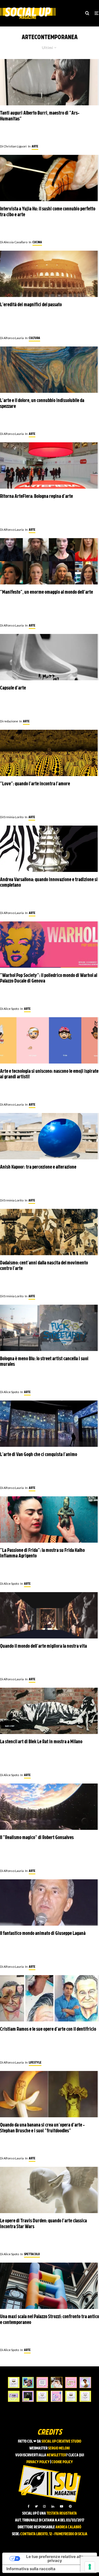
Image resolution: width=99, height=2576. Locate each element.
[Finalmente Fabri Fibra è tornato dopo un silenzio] (28, 2396)
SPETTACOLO (32, 2254)
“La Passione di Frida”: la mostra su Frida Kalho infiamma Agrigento (42, 1554)
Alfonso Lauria (12, 338)
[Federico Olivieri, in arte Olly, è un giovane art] (56, 2383)
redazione (9, 721)
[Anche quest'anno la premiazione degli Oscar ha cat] (56, 2396)
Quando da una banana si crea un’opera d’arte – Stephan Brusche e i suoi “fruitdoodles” (42, 2128)
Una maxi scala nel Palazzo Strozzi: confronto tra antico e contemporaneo (49, 2320)
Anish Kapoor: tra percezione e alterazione (38, 1167)
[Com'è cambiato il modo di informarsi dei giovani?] (14, 2396)
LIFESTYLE (35, 2063)
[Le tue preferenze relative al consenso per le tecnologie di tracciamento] (90, 2567)
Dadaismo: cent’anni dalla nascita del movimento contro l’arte (44, 1266)
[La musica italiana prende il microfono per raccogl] (42, 2383)
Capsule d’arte (13, 688)
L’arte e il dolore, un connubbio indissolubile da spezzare (42, 404)
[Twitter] (36, 2506)
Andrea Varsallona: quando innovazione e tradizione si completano (49, 883)
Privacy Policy (38, 2462)
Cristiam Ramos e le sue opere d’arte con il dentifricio (48, 2030)
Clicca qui (76, 2455)
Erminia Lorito (12, 817)
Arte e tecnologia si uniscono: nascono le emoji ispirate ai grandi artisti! (49, 1075)
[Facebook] (29, 2506)
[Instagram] (44, 2506)
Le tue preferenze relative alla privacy (55, 2559)
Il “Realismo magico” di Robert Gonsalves (37, 1838)
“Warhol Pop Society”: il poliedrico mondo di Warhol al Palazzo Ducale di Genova (49, 979)
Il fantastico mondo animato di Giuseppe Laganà (43, 1934)
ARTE (35, 147)
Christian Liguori (13, 146)
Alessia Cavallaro (14, 242)
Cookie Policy (62, 2462)
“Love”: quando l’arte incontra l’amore (35, 784)
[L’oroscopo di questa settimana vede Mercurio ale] (85, 2396)
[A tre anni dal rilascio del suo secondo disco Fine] (85, 2383)
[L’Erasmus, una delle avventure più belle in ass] (71, 2383)
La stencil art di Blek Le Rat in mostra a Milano (41, 1742)
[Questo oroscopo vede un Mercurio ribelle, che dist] (14, 2383)
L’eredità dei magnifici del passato (31, 305)
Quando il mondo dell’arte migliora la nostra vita (43, 1647)
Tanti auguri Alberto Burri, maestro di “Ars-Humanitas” (40, 116)
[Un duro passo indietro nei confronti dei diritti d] (28, 2383)
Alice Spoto (10, 1009)
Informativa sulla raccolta (31, 2569)
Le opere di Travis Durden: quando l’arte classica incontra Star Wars (43, 2224)
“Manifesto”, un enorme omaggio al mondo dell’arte (46, 593)
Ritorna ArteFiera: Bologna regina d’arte (36, 497)
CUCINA (37, 242)
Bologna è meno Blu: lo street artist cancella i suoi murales (44, 1362)
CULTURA (34, 338)
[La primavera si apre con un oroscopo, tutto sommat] (42, 2396)
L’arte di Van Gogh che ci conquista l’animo (39, 1455)
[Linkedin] (53, 2506)
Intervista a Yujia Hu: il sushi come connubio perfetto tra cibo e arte (48, 212)
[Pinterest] (70, 2506)
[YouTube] (62, 2506)
